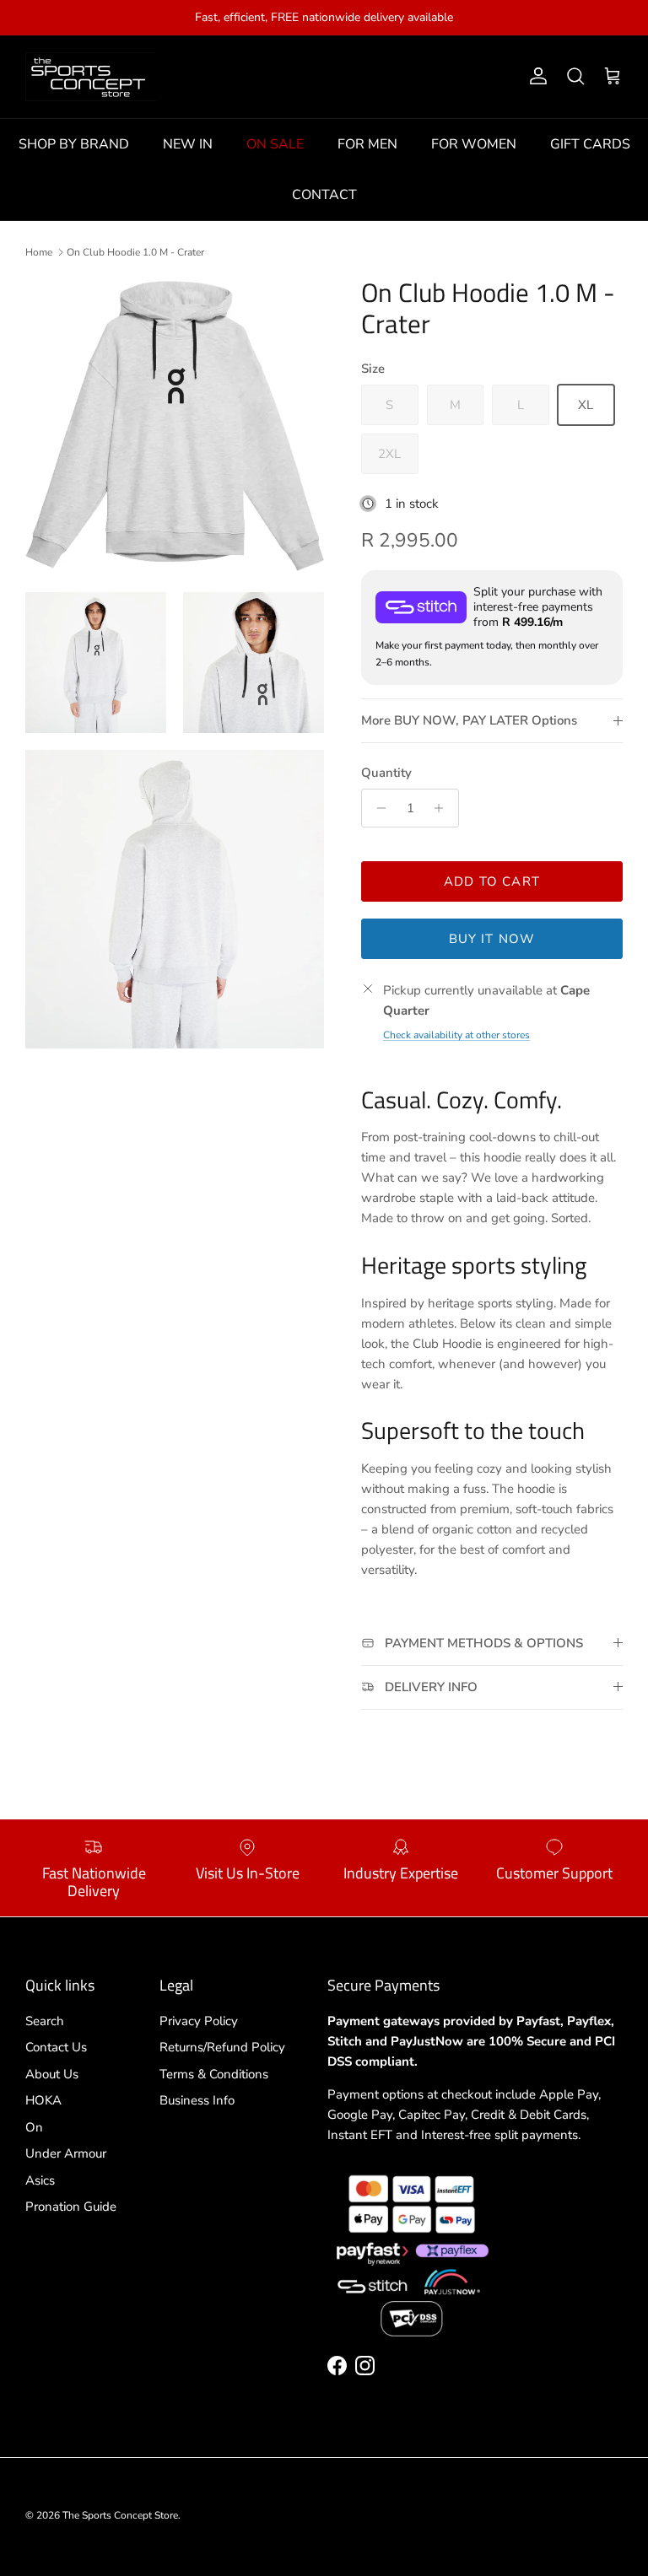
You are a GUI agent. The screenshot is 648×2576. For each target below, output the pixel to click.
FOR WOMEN (474, 144)
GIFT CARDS (590, 144)
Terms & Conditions (214, 2074)
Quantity (386, 773)
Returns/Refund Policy (222, 2047)
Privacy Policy (199, 2021)
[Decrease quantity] (377, 808)
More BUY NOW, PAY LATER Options (469, 720)
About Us (52, 2074)
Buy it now (492, 939)
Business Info (197, 2100)
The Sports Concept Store (120, 2515)
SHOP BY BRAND (74, 144)
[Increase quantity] (443, 808)
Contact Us (56, 2047)
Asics (40, 2180)
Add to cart (492, 881)
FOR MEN (367, 144)
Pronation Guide (71, 2207)
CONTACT (324, 195)
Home (39, 252)
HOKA (43, 2100)
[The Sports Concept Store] (91, 77)
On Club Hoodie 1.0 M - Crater (135, 252)
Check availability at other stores (456, 1035)
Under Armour (66, 2153)
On (34, 2127)
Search (45, 2021)
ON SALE (275, 144)
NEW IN (188, 144)
